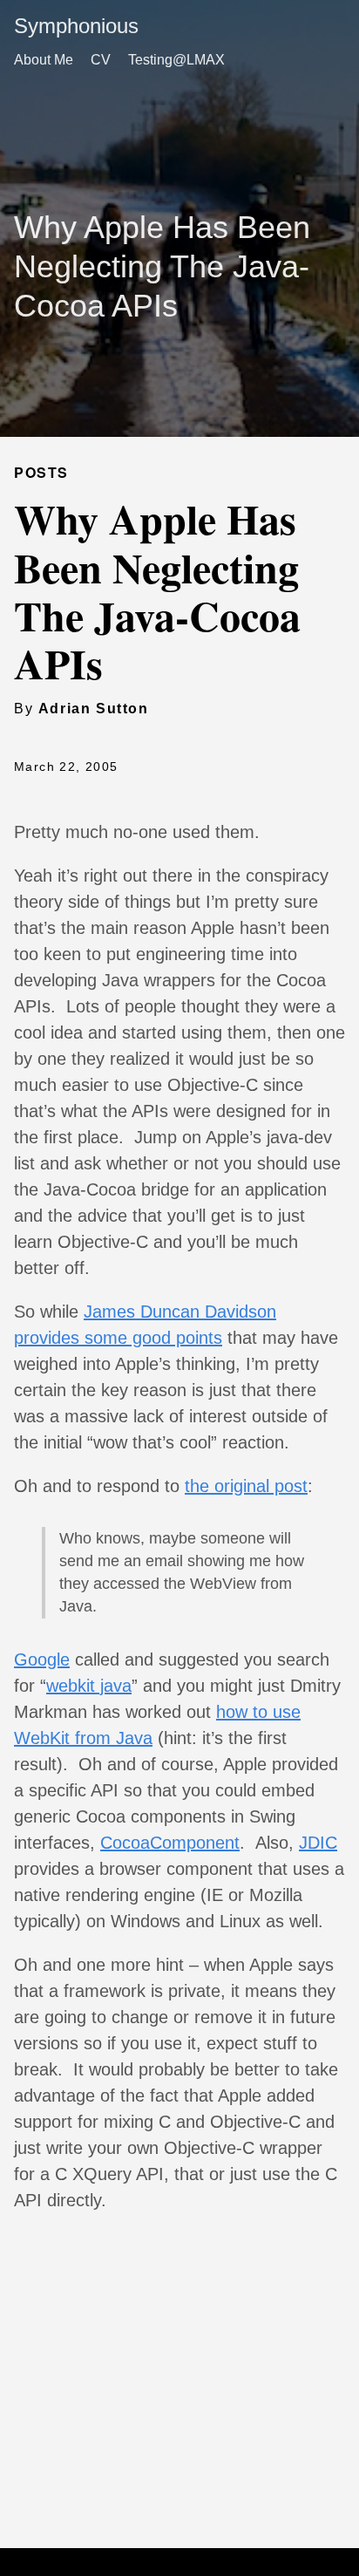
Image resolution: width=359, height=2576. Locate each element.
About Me (44, 60)
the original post (246, 1486)
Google (42, 1659)
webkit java (89, 1686)
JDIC (318, 1843)
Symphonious (76, 26)
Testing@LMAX (176, 60)
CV (101, 60)
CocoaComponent (170, 1843)
